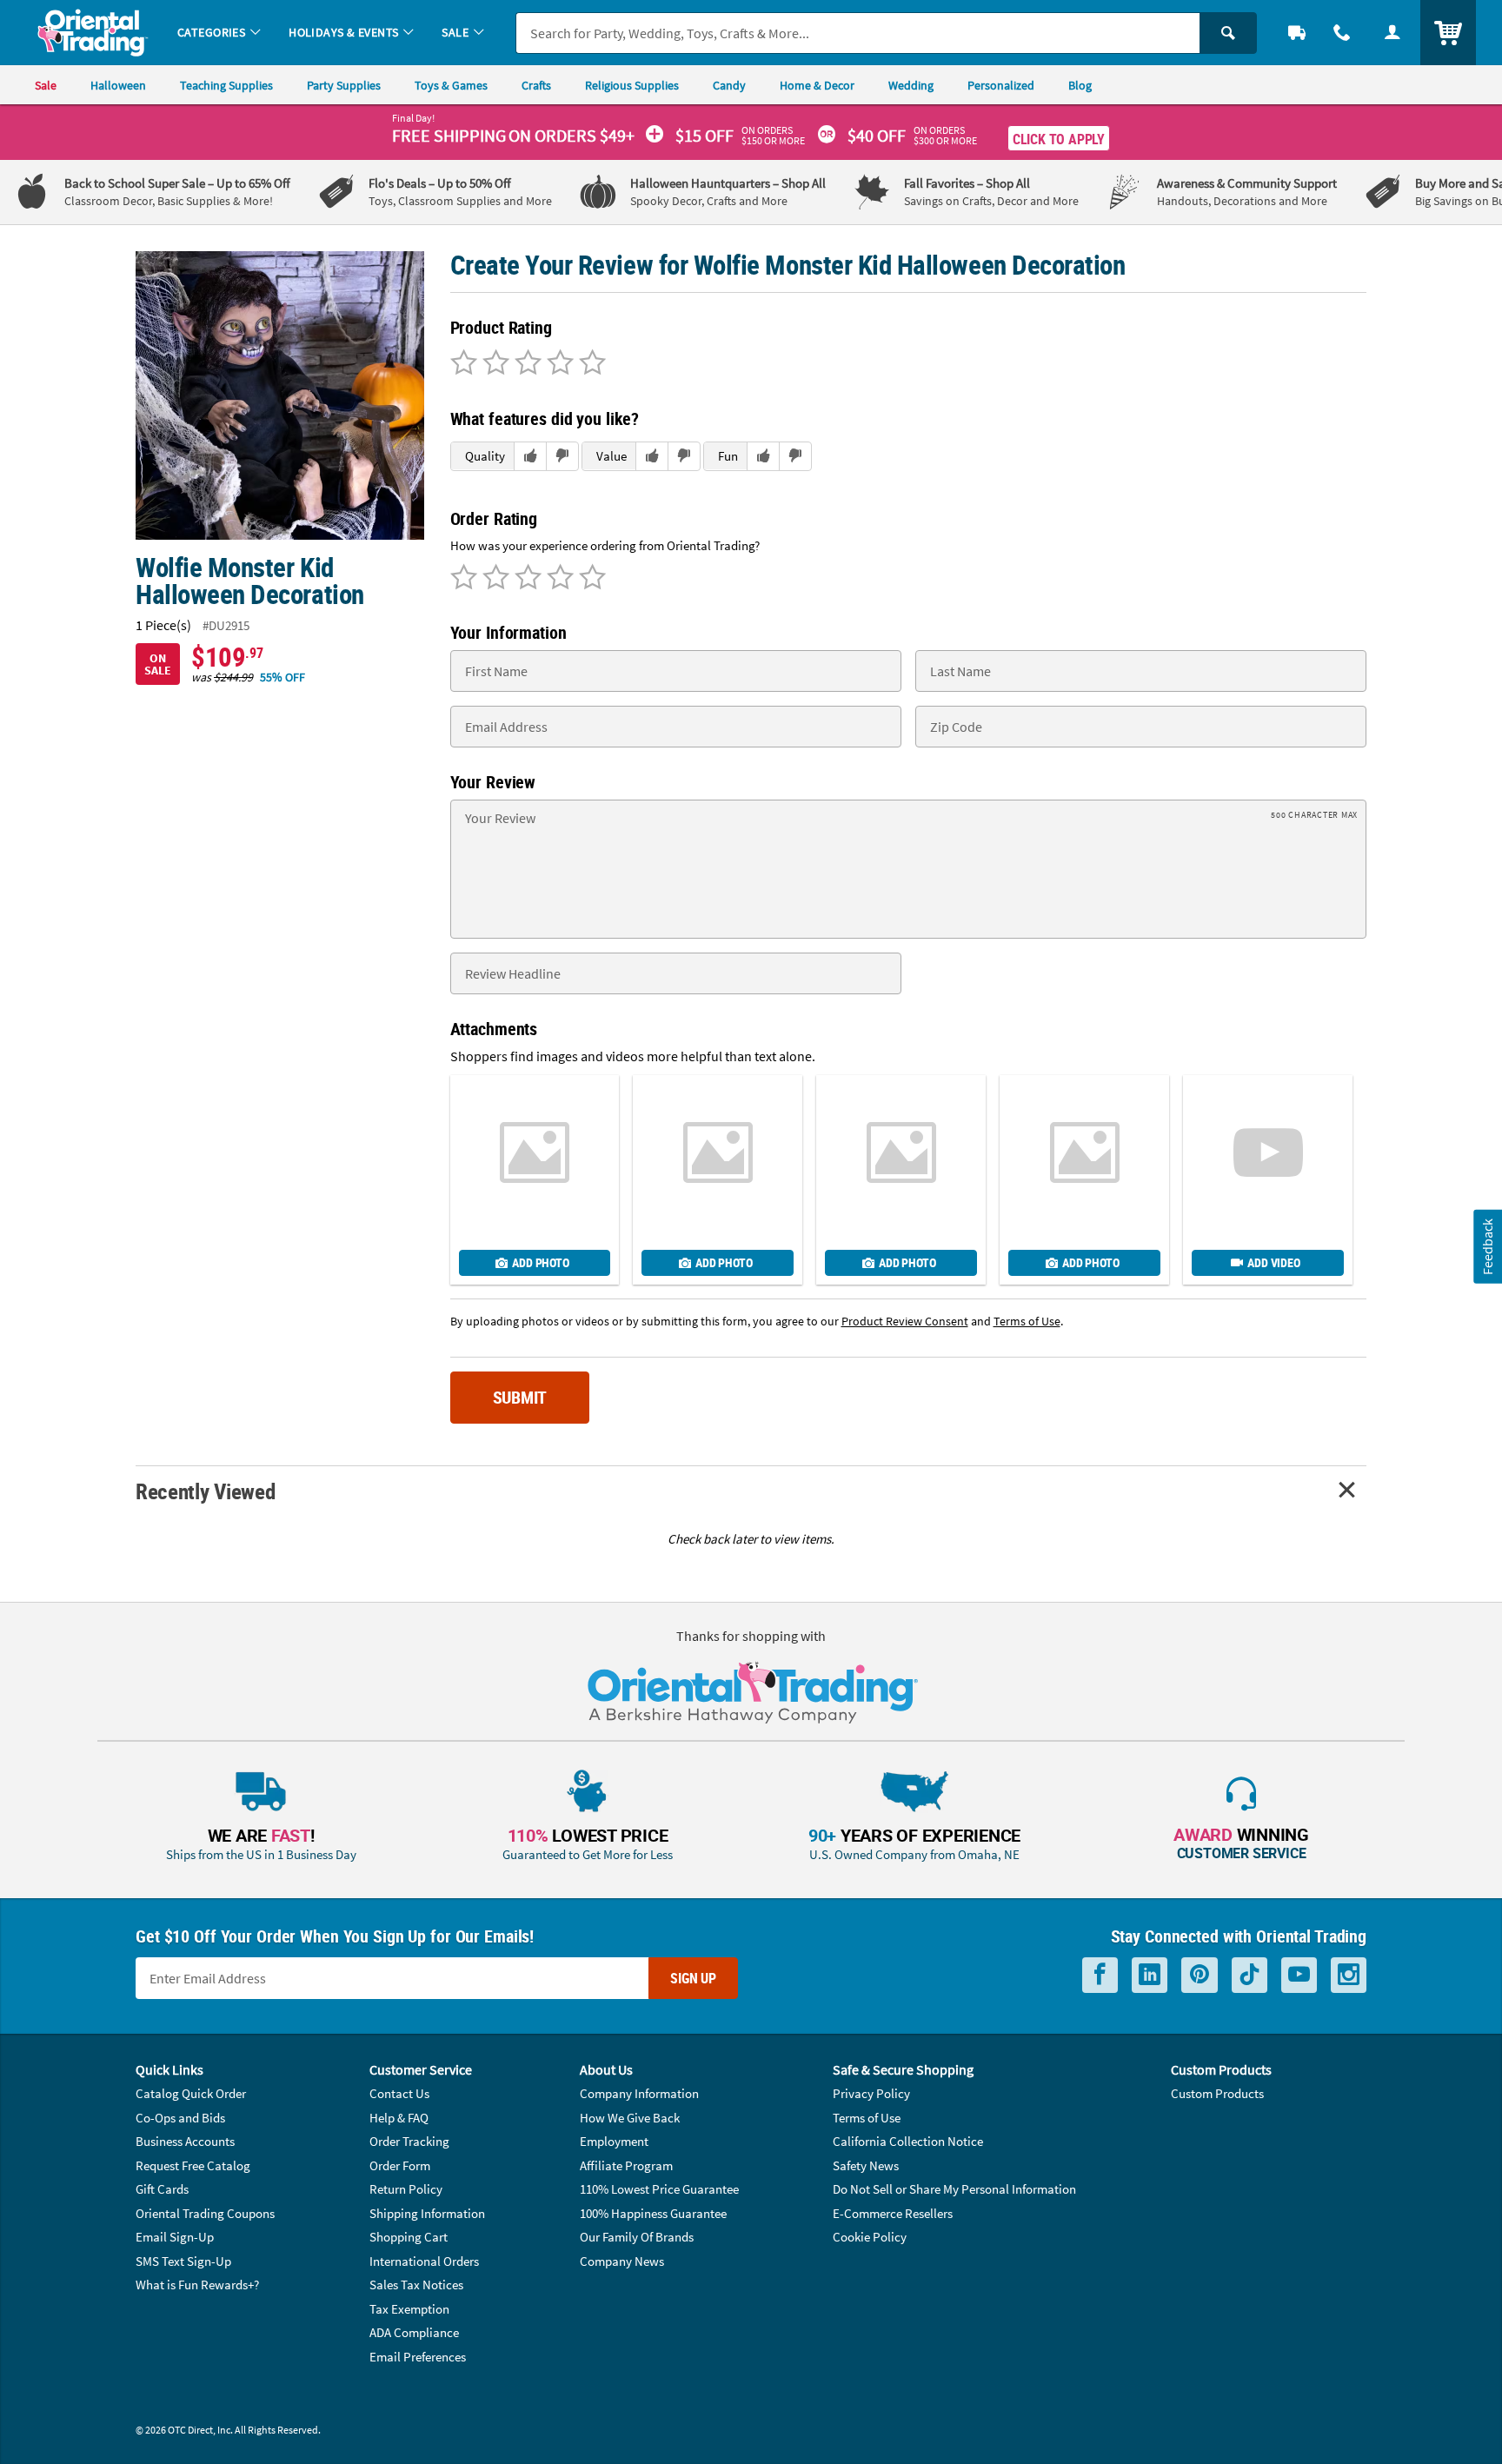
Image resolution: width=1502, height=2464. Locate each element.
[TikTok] (1249, 1975)
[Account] (1392, 33)
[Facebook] (1100, 1975)
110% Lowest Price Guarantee (659, 2189)
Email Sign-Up (175, 2237)
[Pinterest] (1200, 1975)
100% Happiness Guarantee (653, 2213)
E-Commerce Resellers (893, 2213)
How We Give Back (630, 2118)
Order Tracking (409, 2141)
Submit (520, 1397)
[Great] (558, 364)
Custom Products (1217, 2093)
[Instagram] (1349, 1975)
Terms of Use (867, 2118)
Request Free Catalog (193, 2165)
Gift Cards (162, 2189)
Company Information (639, 2093)
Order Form (400, 2165)
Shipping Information (427, 2213)
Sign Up (693, 1978)
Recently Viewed (205, 1491)
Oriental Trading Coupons (205, 2213)
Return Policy (406, 2189)
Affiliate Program (626, 2165)
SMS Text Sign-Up (183, 2261)
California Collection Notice (908, 2141)
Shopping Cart (409, 2237)
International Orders (424, 2261)
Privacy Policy (871, 2093)
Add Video (1273, 1262)
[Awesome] (590, 364)
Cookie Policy (870, 2237)
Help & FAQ (399, 2118)
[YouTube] (1299, 1975)
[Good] (493, 364)
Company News (622, 2261)
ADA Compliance (414, 2332)
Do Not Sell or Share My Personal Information (954, 2189)
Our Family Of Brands (637, 2237)
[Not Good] (464, 364)
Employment (614, 2141)
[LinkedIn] (1150, 1975)
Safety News (866, 2165)
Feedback (1487, 1246)
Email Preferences (418, 2357)
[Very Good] (525, 364)
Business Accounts (185, 2141)
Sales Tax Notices (416, 2285)
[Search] (1228, 33)
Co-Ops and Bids (180, 2118)
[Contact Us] (1342, 33)
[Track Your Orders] (1297, 33)
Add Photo (540, 1262)
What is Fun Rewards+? (197, 2285)
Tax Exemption (409, 2309)
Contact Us (399, 2093)
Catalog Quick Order (191, 2093)
